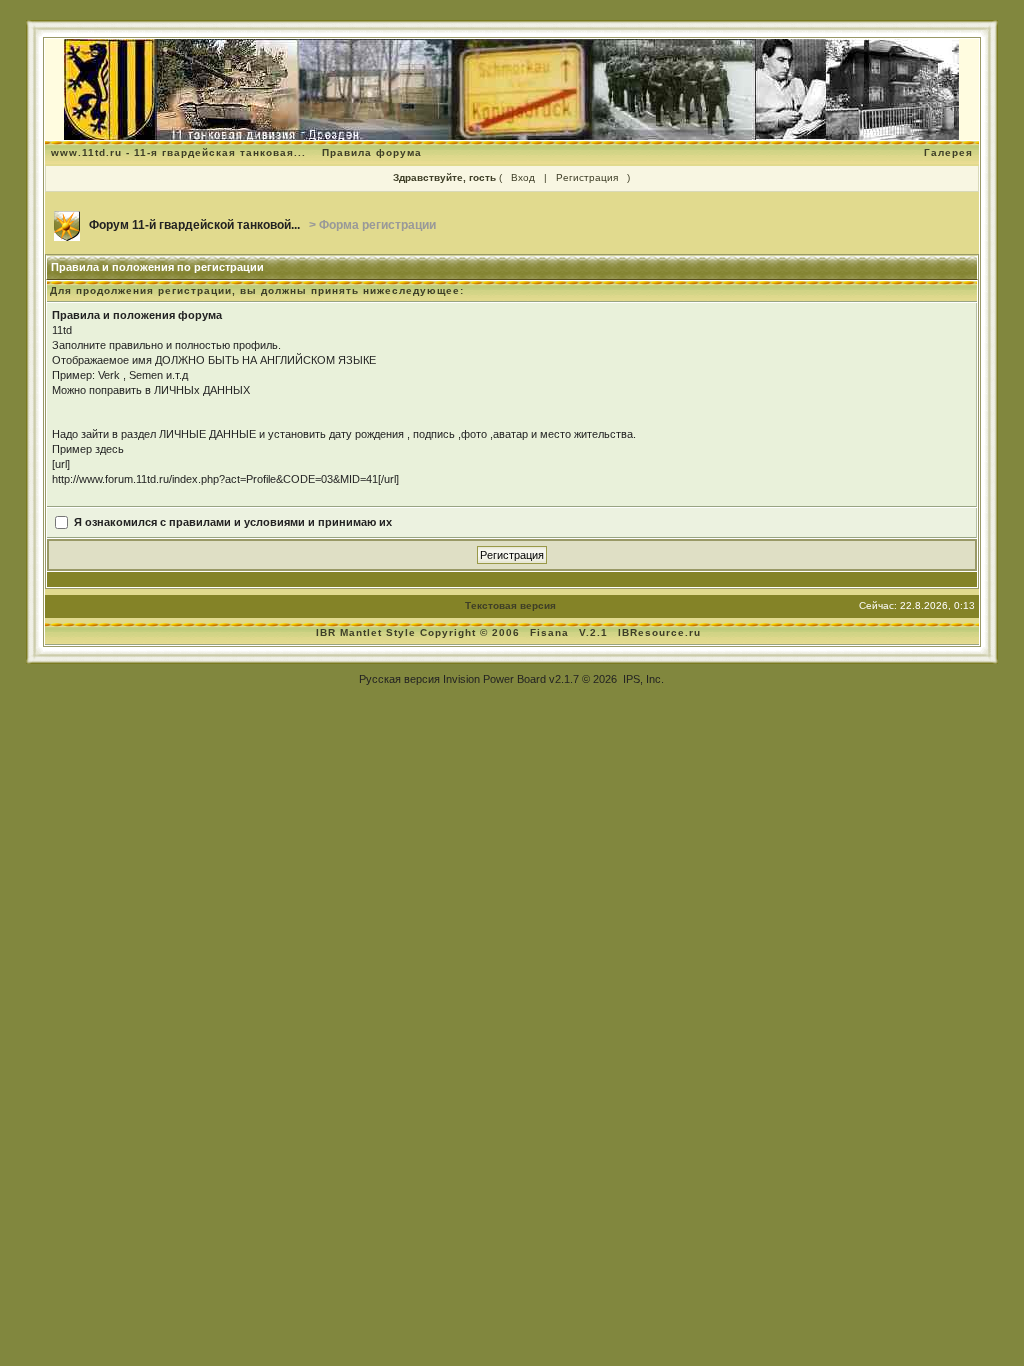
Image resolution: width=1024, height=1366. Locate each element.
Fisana (551, 632)
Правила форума (372, 152)
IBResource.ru (659, 632)
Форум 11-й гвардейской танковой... (194, 225)
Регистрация (587, 177)
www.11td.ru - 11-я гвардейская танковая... (178, 152)
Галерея (948, 152)
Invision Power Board (494, 679)
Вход (523, 177)
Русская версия (399, 679)
